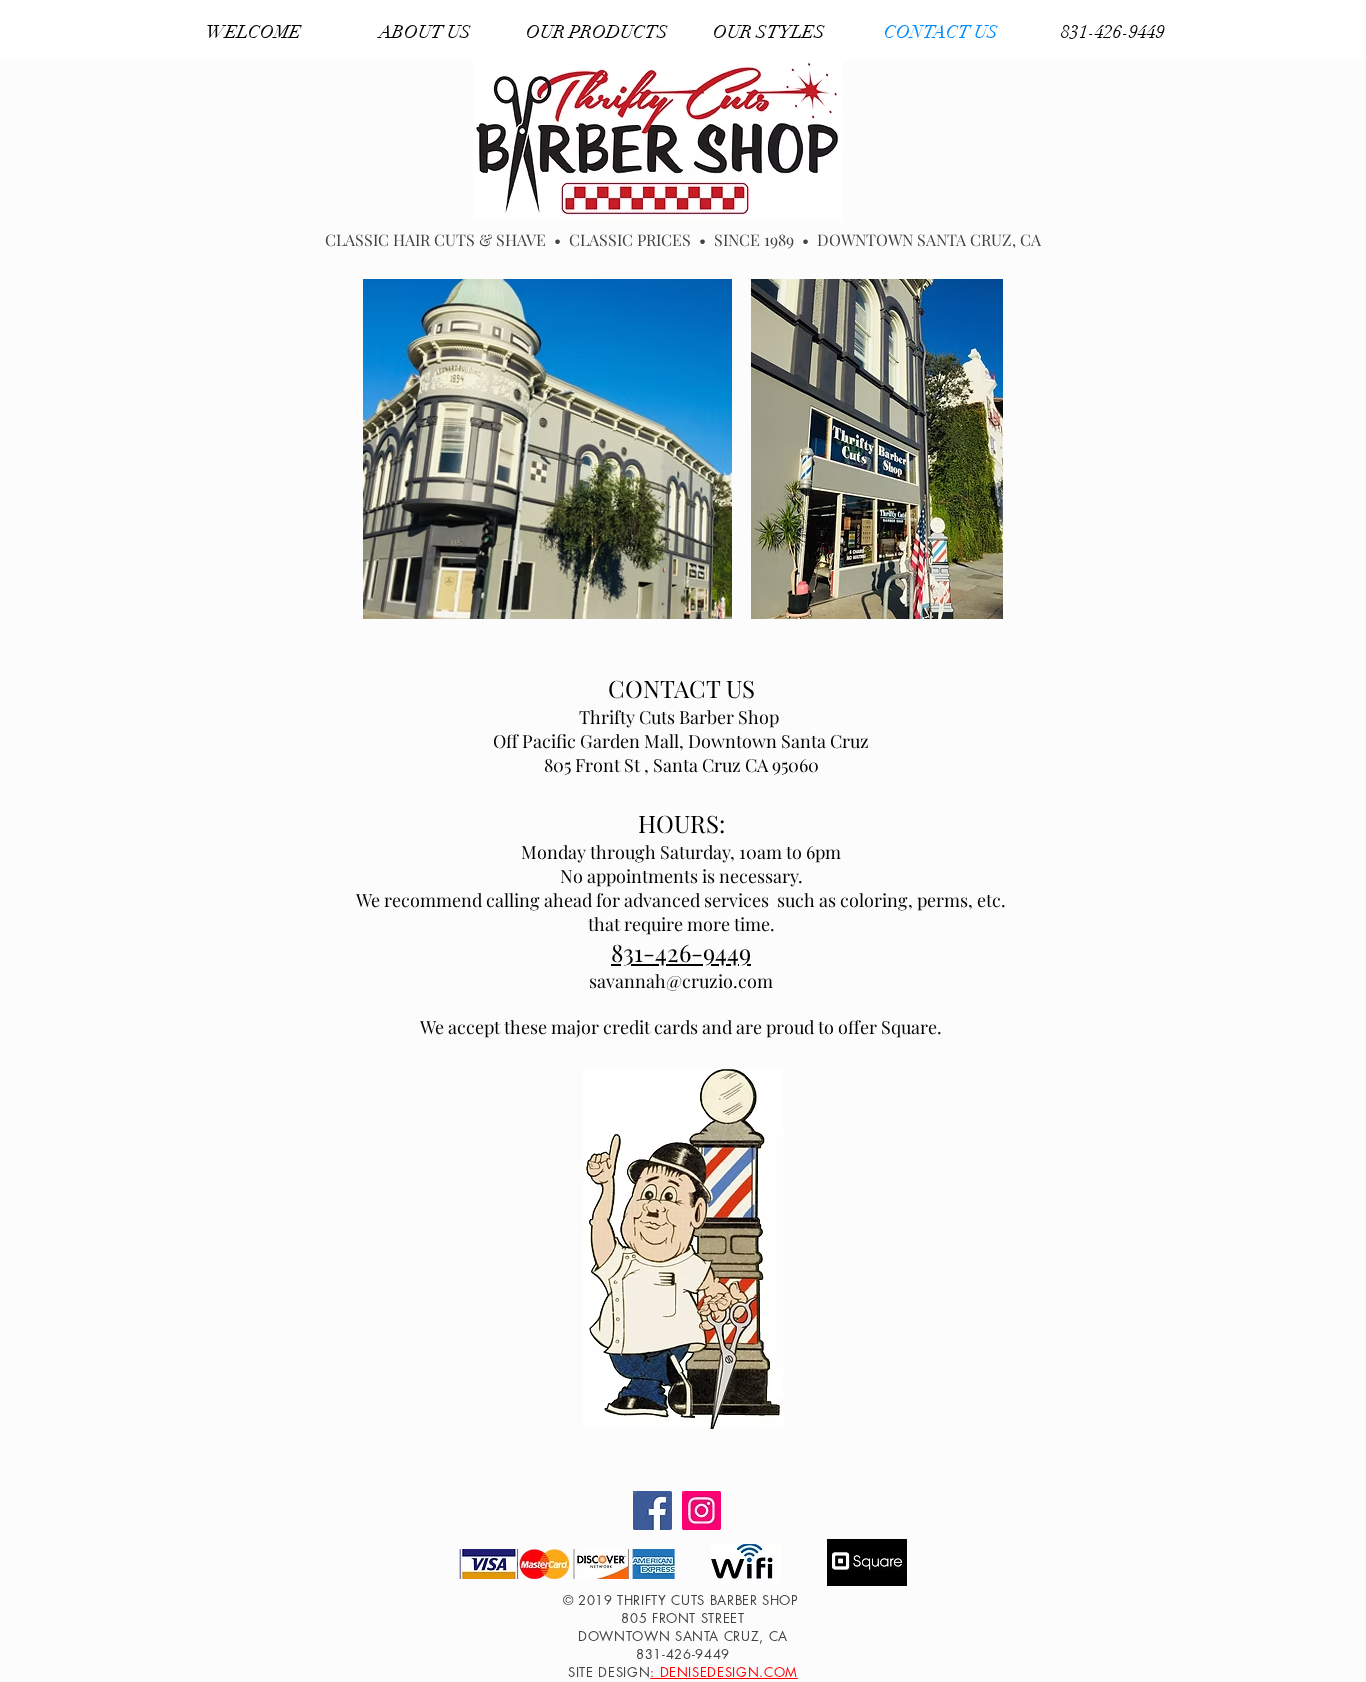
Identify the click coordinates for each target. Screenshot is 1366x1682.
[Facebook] (652, 1510)
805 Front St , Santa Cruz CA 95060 (681, 765)
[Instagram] (701, 1510)
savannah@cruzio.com (681, 981)
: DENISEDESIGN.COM (724, 1672)
